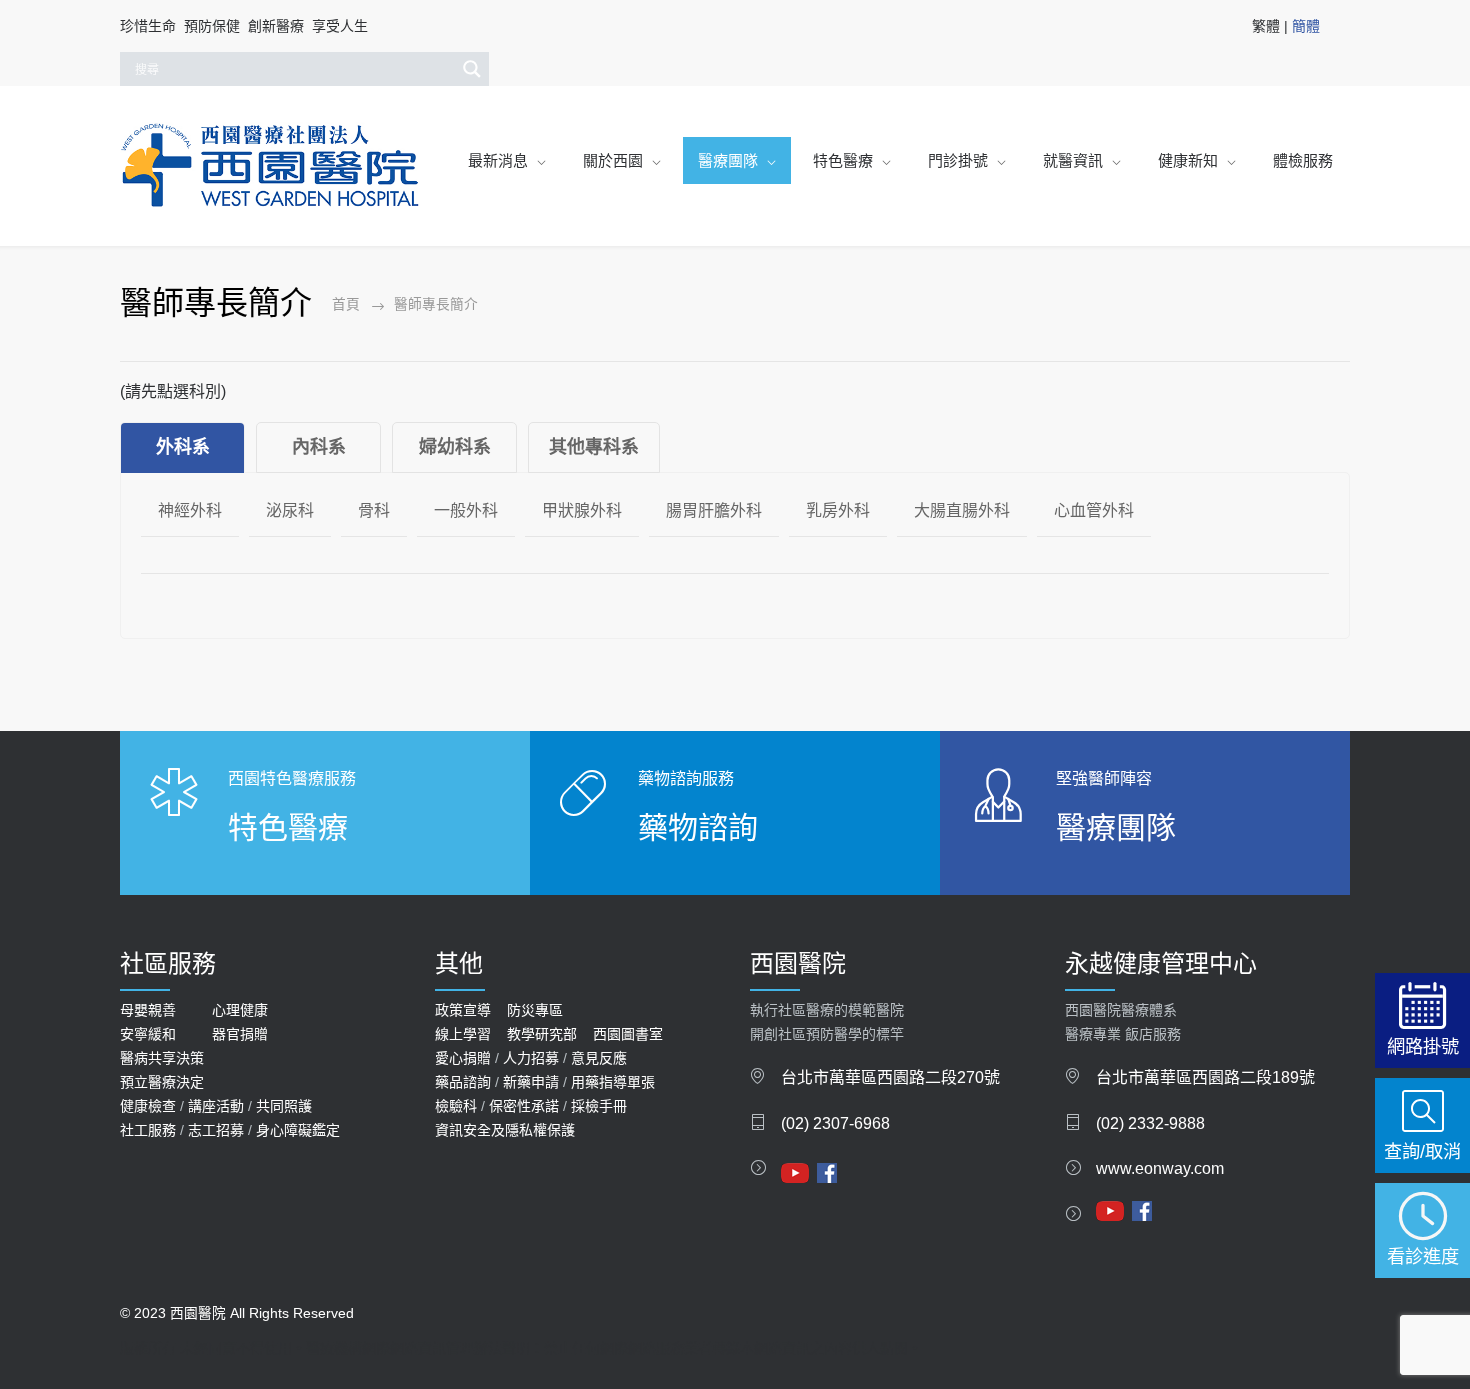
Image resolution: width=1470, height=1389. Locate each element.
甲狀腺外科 (582, 510)
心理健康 (240, 1010)
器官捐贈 (240, 1034)
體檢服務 (1303, 160)
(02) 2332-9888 (1150, 1123)
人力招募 (531, 1058)
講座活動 (216, 1106)
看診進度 (1423, 1256)
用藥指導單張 (613, 1082)
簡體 (1306, 26)
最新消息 (498, 160)
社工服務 (148, 1130)
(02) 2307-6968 (835, 1123)
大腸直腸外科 (962, 510)
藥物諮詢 (698, 827)
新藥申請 (531, 1082)
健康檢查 (148, 1106)
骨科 (374, 510)
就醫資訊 (1073, 160)
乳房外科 (838, 510)
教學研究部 (542, 1034)
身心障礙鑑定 (298, 1130)
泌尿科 (290, 510)
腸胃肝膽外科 (714, 510)
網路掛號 (1423, 1046)
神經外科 (190, 510)
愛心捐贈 (463, 1058)
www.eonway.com (1160, 1168)
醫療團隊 (728, 160)
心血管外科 (1094, 510)
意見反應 (599, 1058)
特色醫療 (843, 160)
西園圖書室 (628, 1034)
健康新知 (1188, 160)
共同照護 (284, 1106)
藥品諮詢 (463, 1082)
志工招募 (216, 1130)
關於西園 (613, 160)
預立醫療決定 (162, 1082)
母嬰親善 (148, 1010)
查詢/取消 (1422, 1151)
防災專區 (535, 1010)
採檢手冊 (599, 1106)
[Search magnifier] (472, 69)
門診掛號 (958, 160)
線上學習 (463, 1034)
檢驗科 (456, 1106)
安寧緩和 (148, 1034)
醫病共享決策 (162, 1058)
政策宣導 (463, 1010)
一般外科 (466, 510)
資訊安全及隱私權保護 (505, 1130)
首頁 (346, 304)
